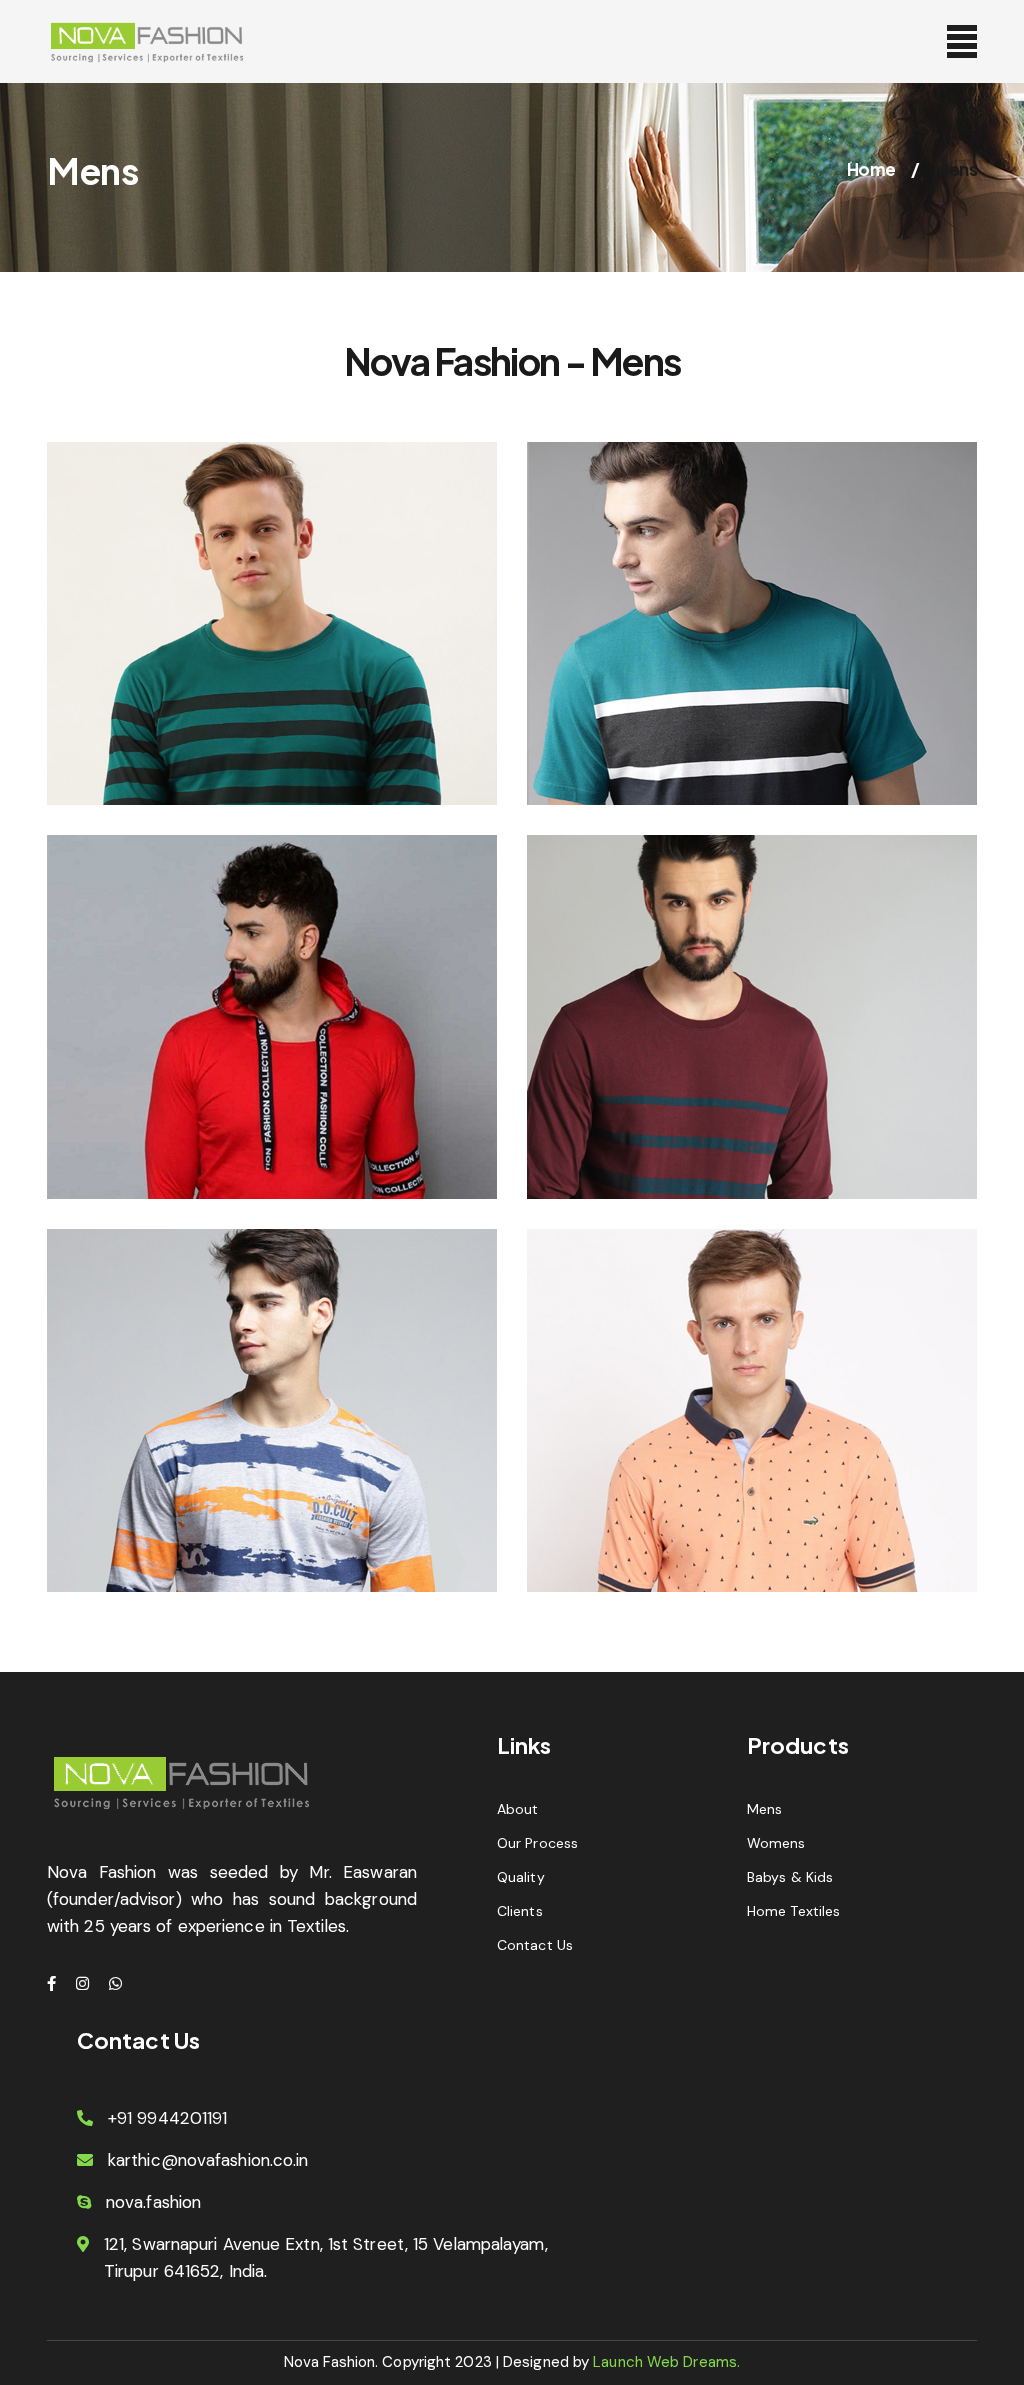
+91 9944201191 (167, 2118)
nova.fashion (153, 2202)
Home (871, 169)
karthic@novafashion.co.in (208, 2160)
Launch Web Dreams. (664, 2362)
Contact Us (535, 1945)
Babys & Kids (790, 1877)
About (518, 1809)
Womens (776, 1843)
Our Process (537, 1843)
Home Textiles (793, 1911)
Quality (521, 1877)
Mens (764, 1809)
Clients (520, 1911)
